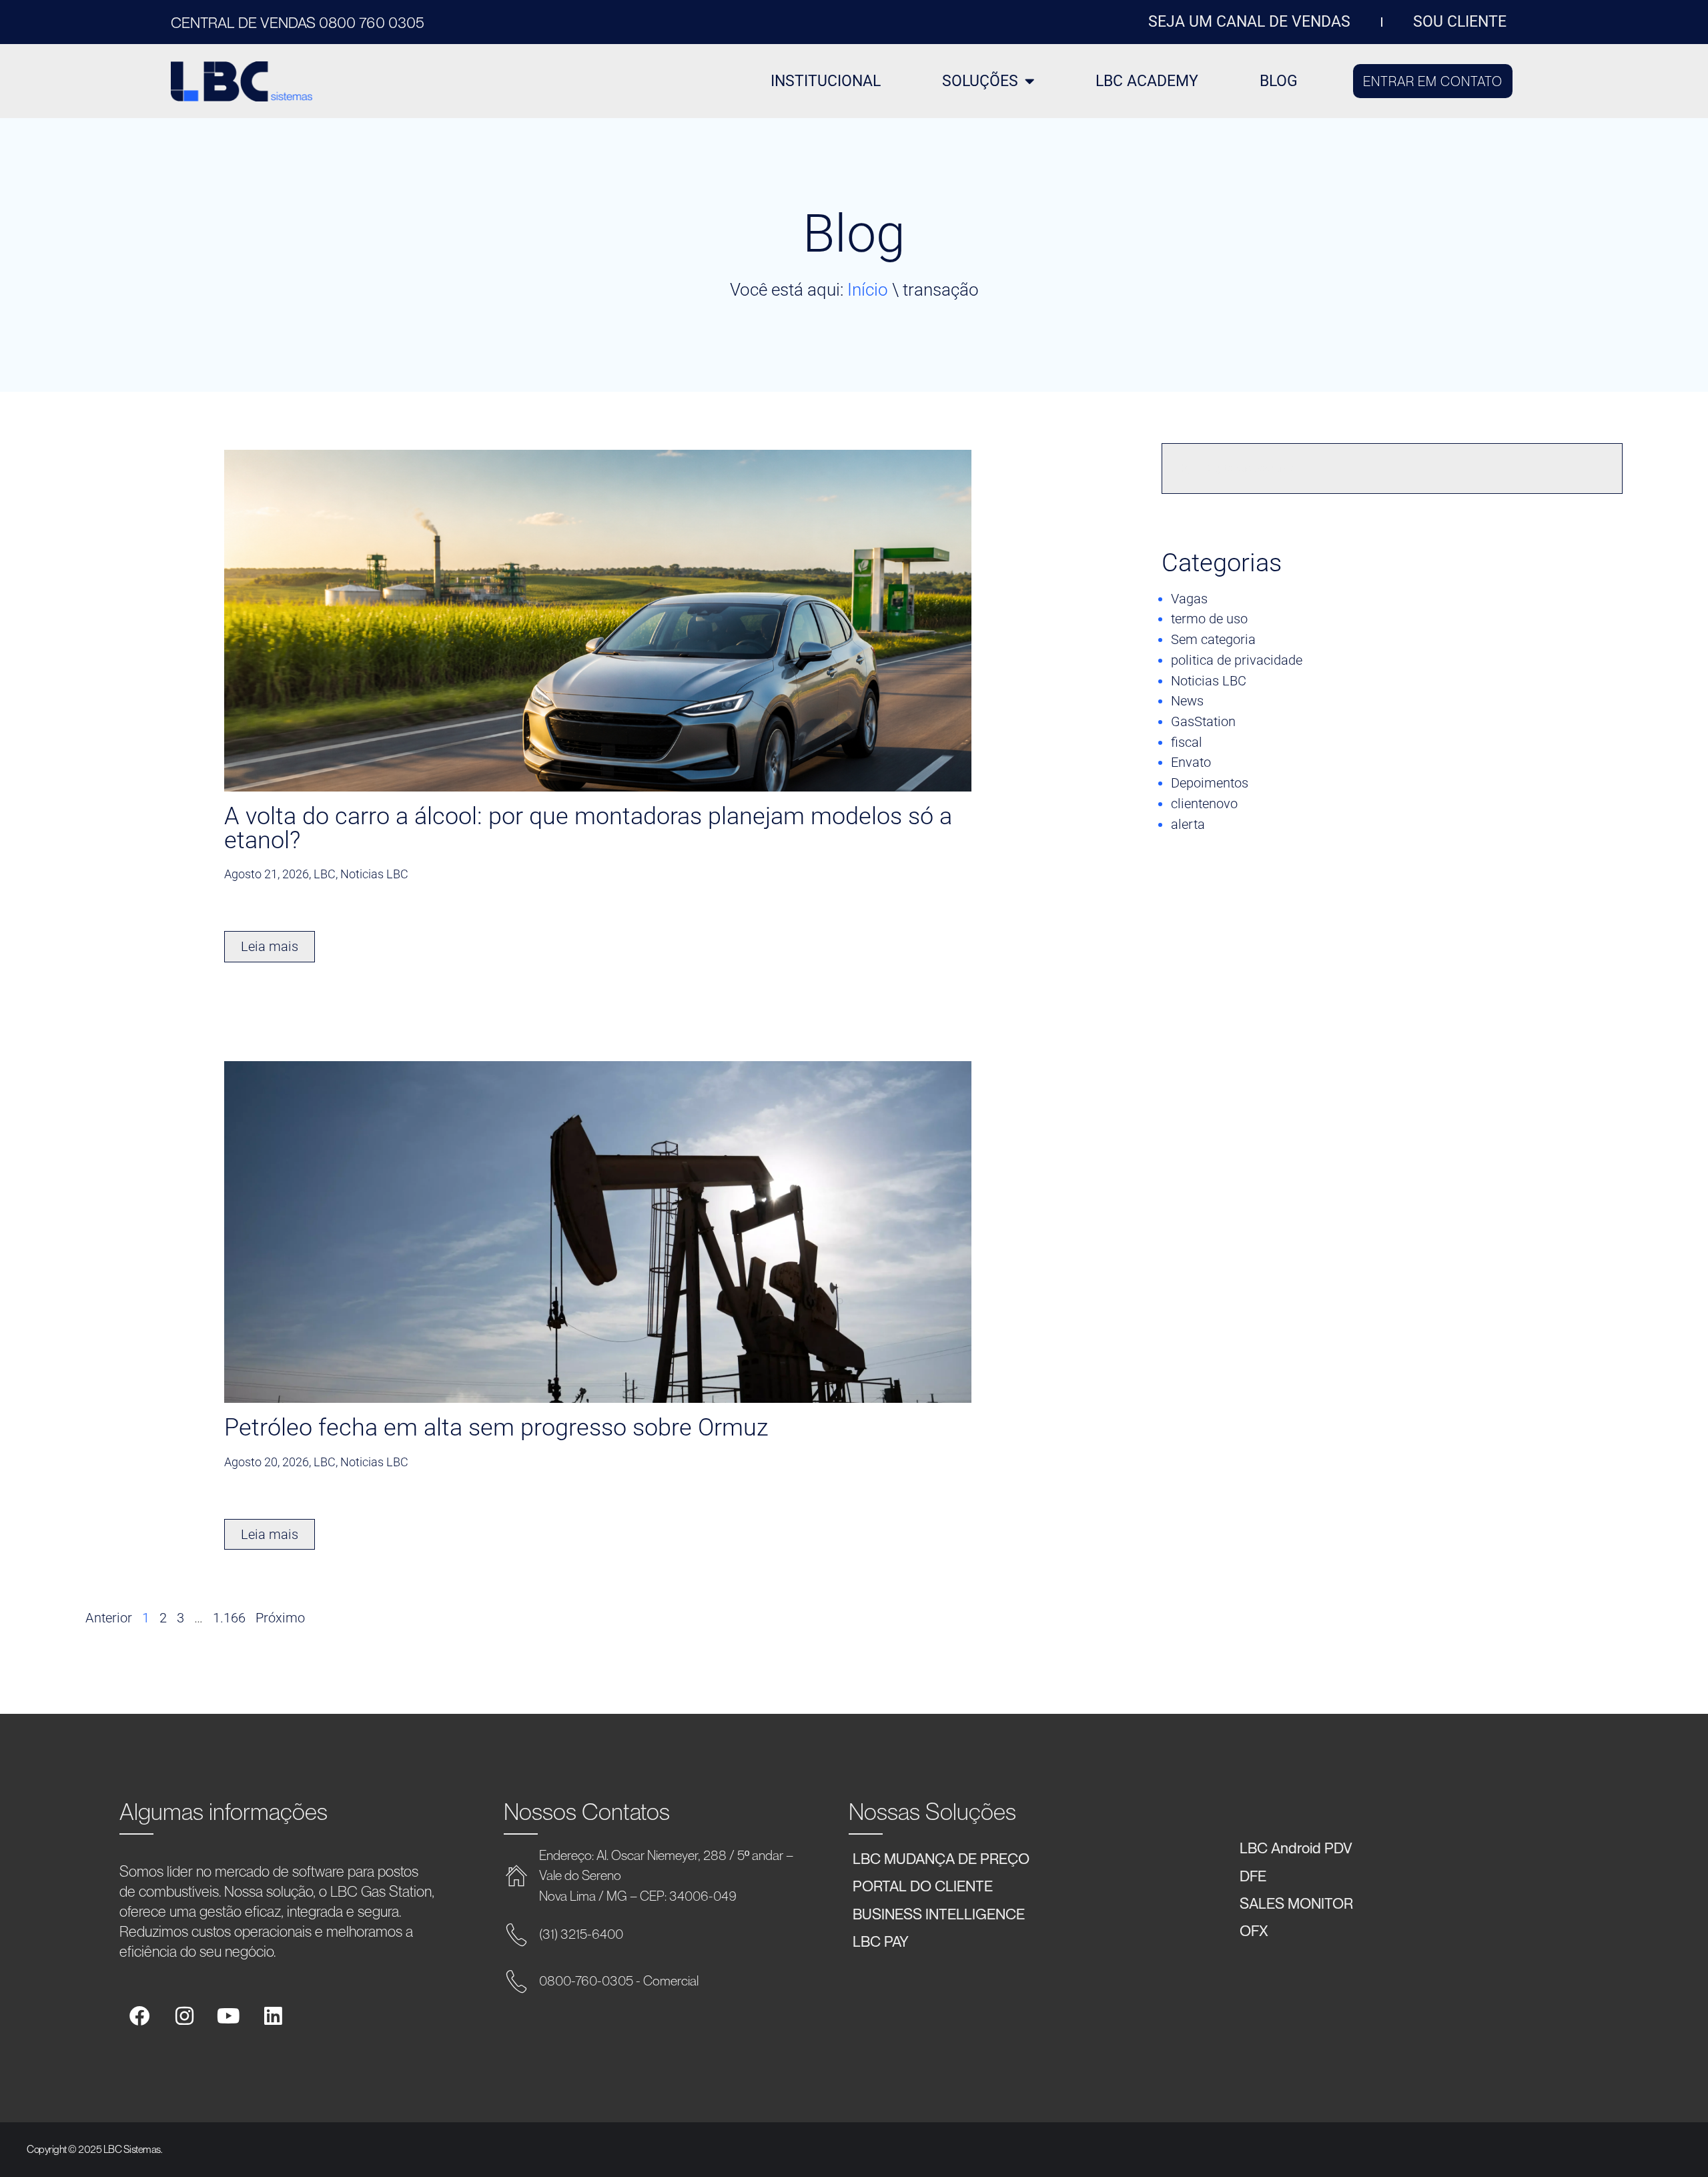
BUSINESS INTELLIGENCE (939, 1913)
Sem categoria (1213, 639)
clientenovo (1204, 804)
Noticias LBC (1209, 681)
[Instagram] (184, 2016)
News (1187, 701)
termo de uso (1209, 619)
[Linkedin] (273, 2016)
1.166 (229, 1618)
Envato (1191, 762)
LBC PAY (881, 1941)
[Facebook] (140, 2016)
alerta (1188, 824)
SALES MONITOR (1296, 1903)
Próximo (280, 1618)
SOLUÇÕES (980, 81)
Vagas (1189, 599)
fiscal (1187, 742)
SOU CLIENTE (1460, 22)
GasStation (1203, 721)
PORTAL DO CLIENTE (923, 1885)
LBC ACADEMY (1147, 81)
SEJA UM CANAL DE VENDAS (1249, 22)
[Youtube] (229, 2016)
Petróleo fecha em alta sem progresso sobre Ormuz (496, 1428)
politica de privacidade (1237, 660)
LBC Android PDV (1296, 1847)
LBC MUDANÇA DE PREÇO (941, 1858)
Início (868, 290)
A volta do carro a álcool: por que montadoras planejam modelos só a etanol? (588, 828)
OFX (1254, 1930)
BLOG (1279, 81)
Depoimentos (1210, 783)
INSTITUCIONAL (826, 81)
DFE (1253, 1875)
